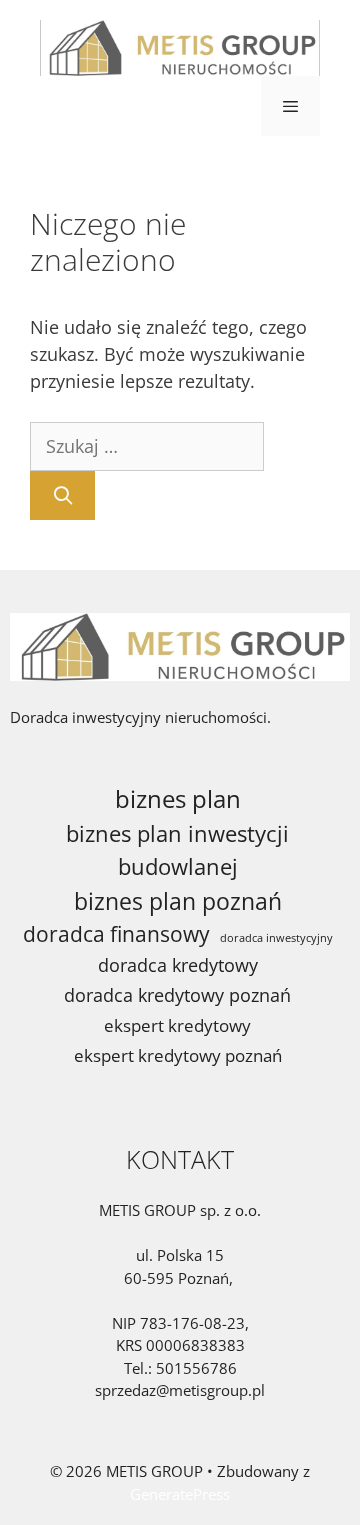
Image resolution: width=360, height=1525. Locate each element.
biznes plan (178, 798)
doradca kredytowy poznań (177, 995)
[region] (180, 1306)
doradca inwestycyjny (276, 938)
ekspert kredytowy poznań (178, 1055)
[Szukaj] (62, 495)
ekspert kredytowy (177, 1025)
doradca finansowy (116, 933)
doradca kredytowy (178, 965)
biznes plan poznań (178, 901)
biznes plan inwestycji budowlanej (177, 850)
